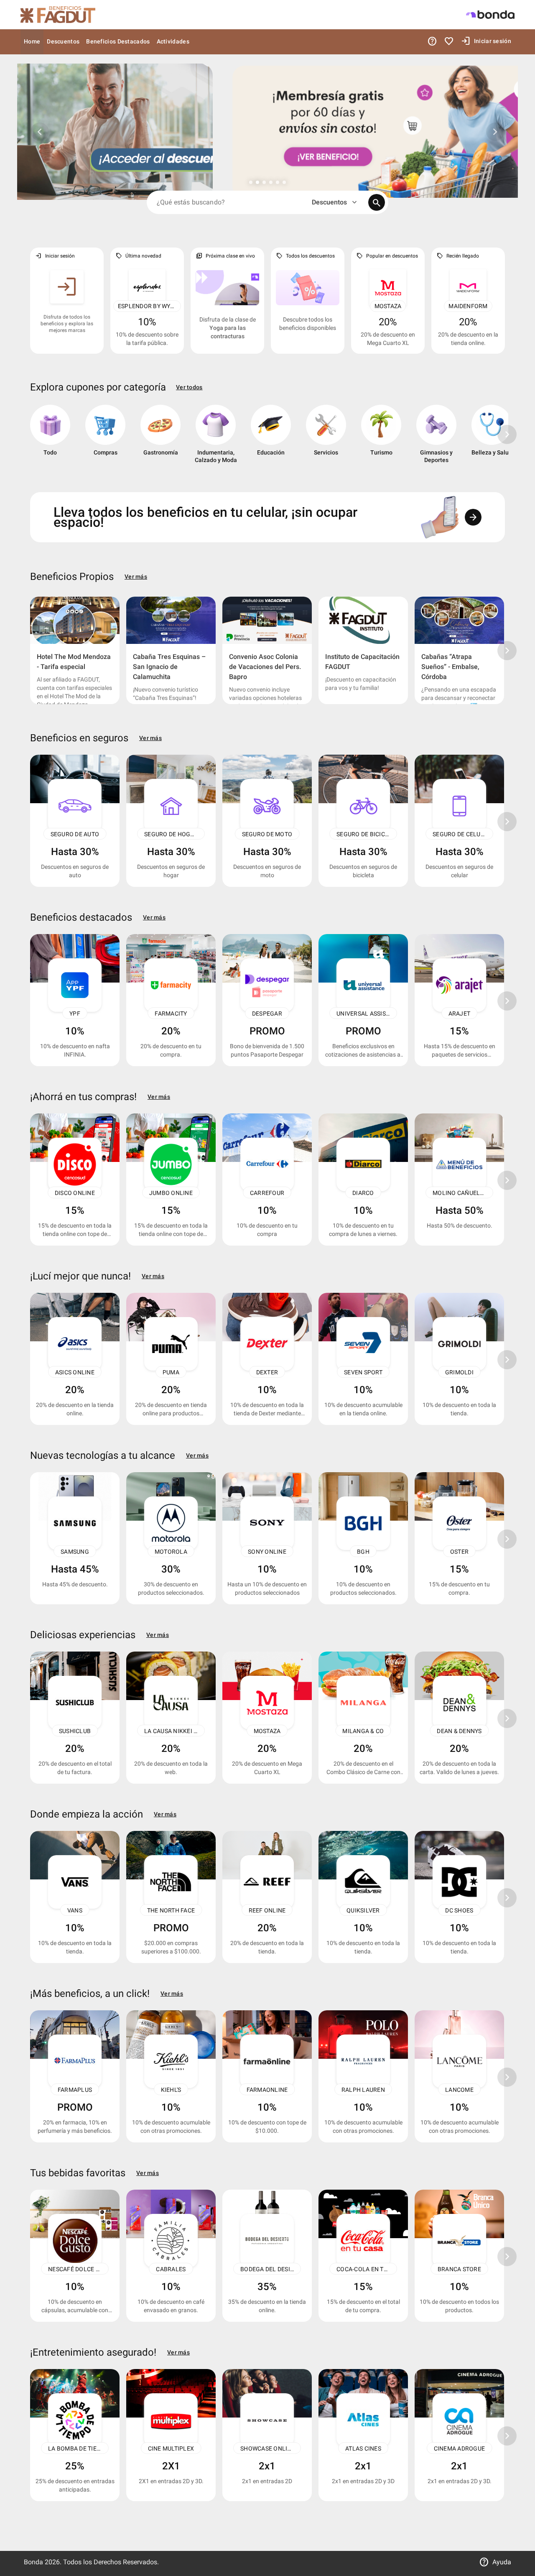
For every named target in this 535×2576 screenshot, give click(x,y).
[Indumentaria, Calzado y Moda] (216, 438)
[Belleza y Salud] (492, 438)
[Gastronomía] (160, 438)
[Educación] (271, 438)
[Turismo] (381, 438)
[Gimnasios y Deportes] (436, 438)
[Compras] (105, 438)
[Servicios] (326, 438)
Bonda (34, 2562)
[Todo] (50, 438)
